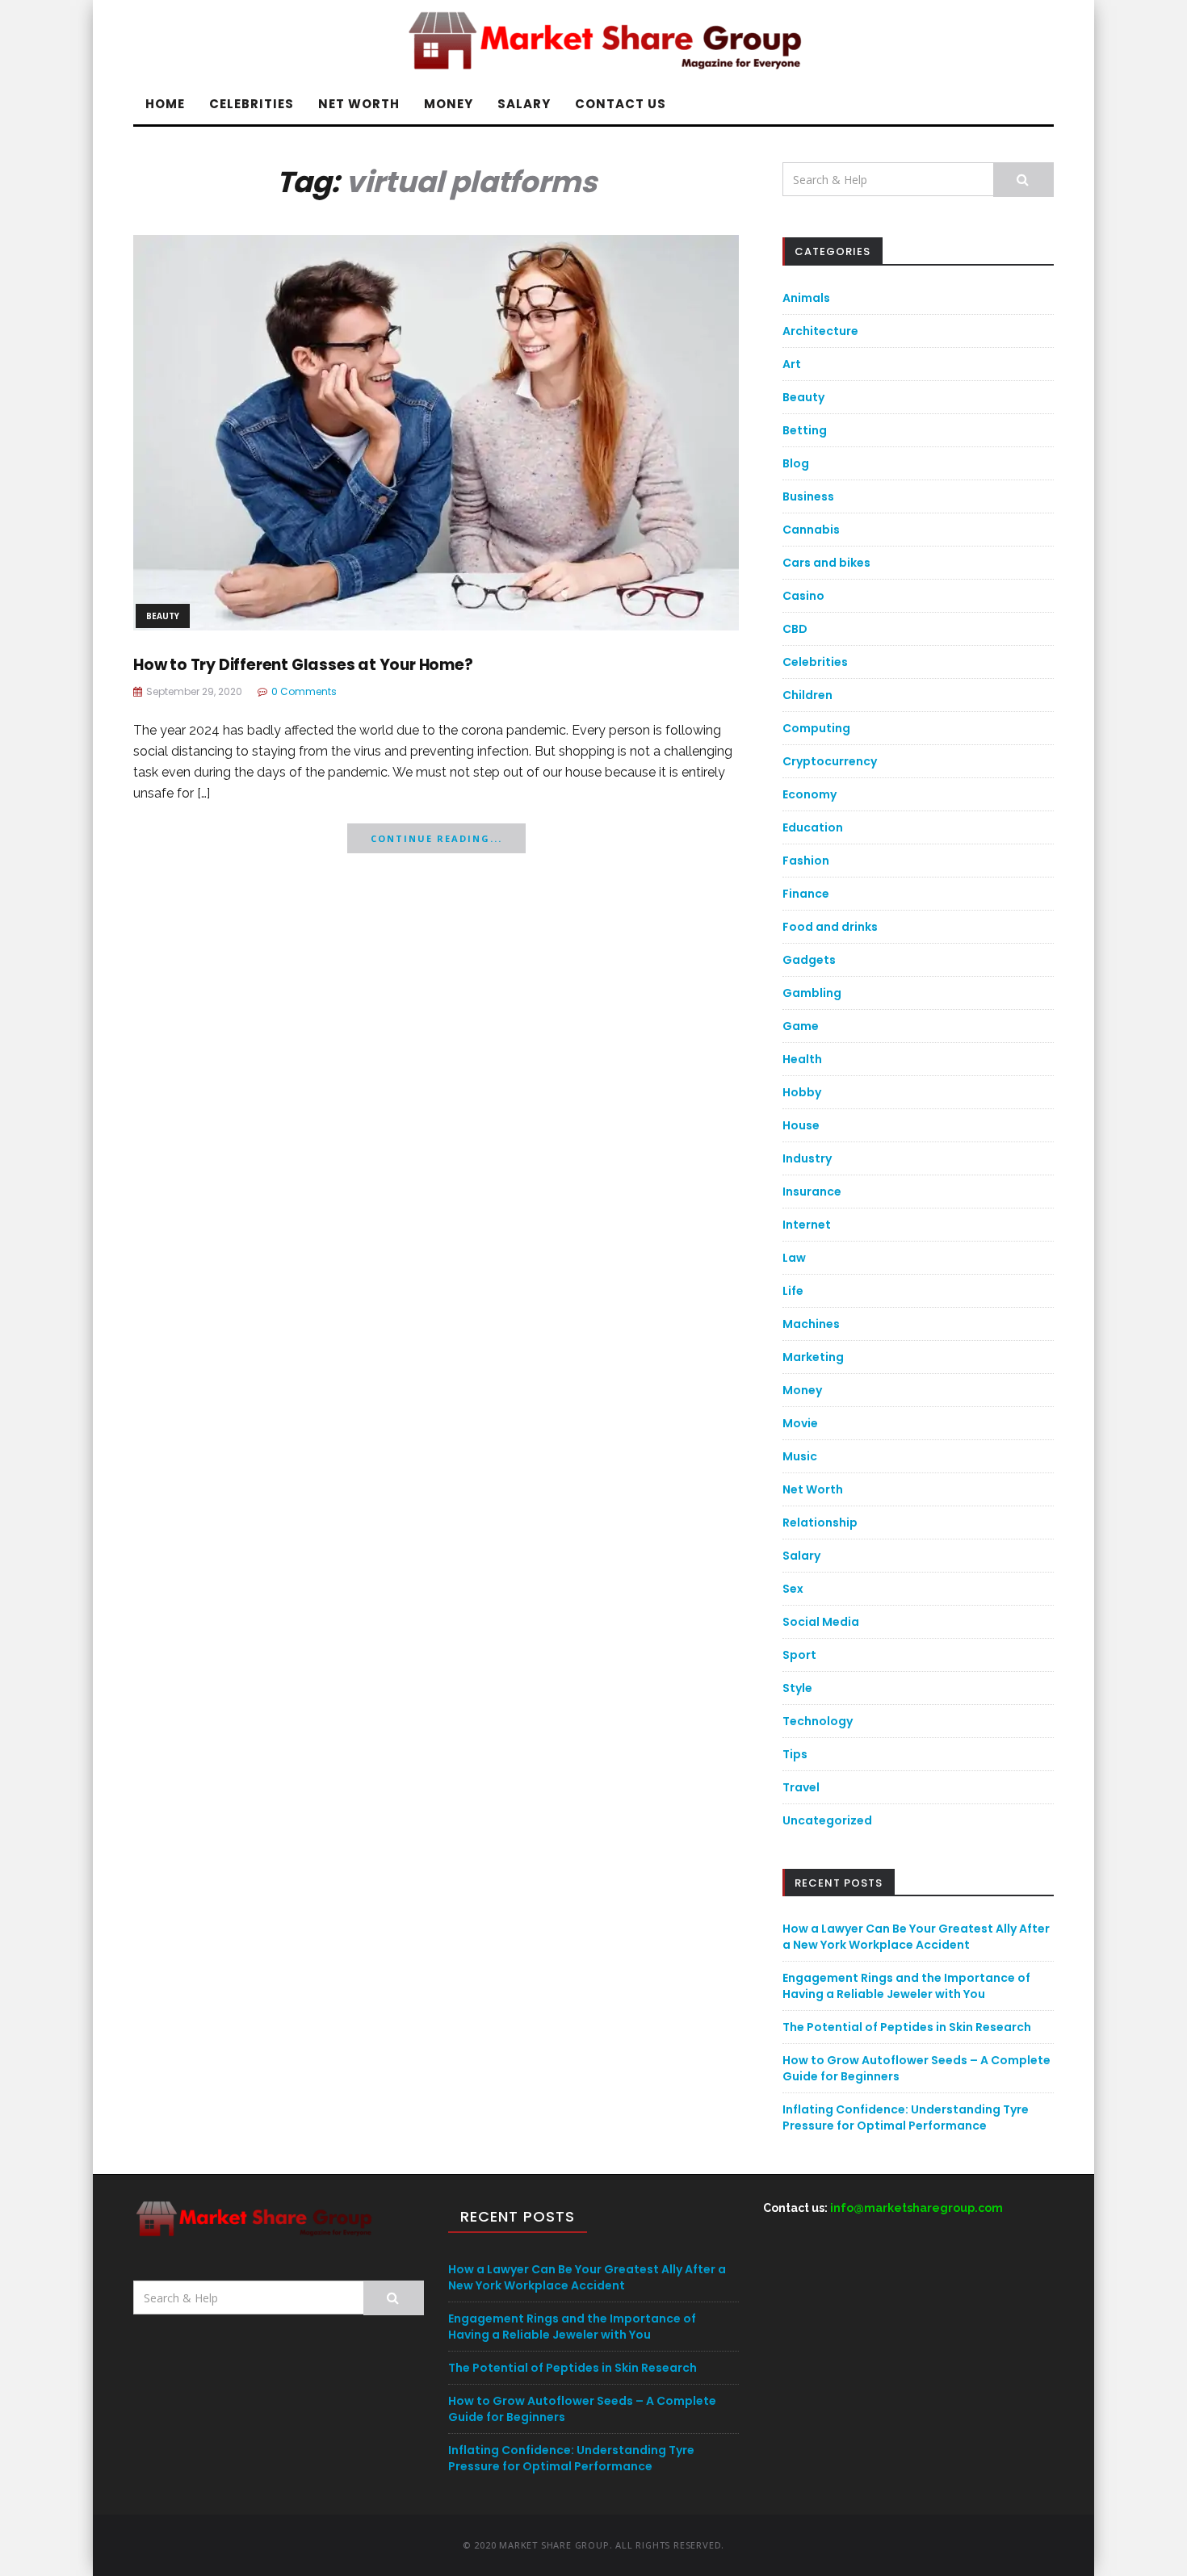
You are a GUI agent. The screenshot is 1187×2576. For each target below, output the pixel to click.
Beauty (163, 616)
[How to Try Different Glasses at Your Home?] (436, 431)
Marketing (813, 1357)
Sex (793, 1589)
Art (792, 364)
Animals (806, 298)
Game (801, 1026)
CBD (795, 629)
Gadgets (809, 960)
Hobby (802, 1092)
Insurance (812, 1192)
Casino (803, 596)
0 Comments (304, 691)
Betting (805, 430)
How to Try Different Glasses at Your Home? (303, 665)
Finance (806, 894)
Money (449, 104)
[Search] (1023, 180)
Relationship (820, 1523)
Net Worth (359, 104)
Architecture (820, 331)
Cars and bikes (826, 563)
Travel (801, 1787)
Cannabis (811, 530)
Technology (818, 1721)
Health (802, 1059)
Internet (807, 1225)
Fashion (806, 861)
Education (813, 827)
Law (794, 1258)
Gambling (812, 993)
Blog (796, 463)
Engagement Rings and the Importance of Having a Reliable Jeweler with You (906, 1986)
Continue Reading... (436, 838)
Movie (800, 1423)
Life (793, 1291)
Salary (524, 104)
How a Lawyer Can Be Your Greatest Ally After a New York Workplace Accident (916, 1937)
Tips (795, 1754)
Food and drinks (830, 927)
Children (807, 695)
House (801, 1125)
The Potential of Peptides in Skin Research (907, 2027)
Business (808, 496)
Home (165, 104)
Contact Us (621, 104)
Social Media (821, 1622)
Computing (816, 728)
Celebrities (252, 104)
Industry (807, 1158)
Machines (811, 1324)
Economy (810, 794)
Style (797, 1688)
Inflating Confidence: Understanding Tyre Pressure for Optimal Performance (906, 2117)
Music (800, 1456)
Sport (799, 1655)
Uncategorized (827, 1820)
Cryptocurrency (830, 761)
